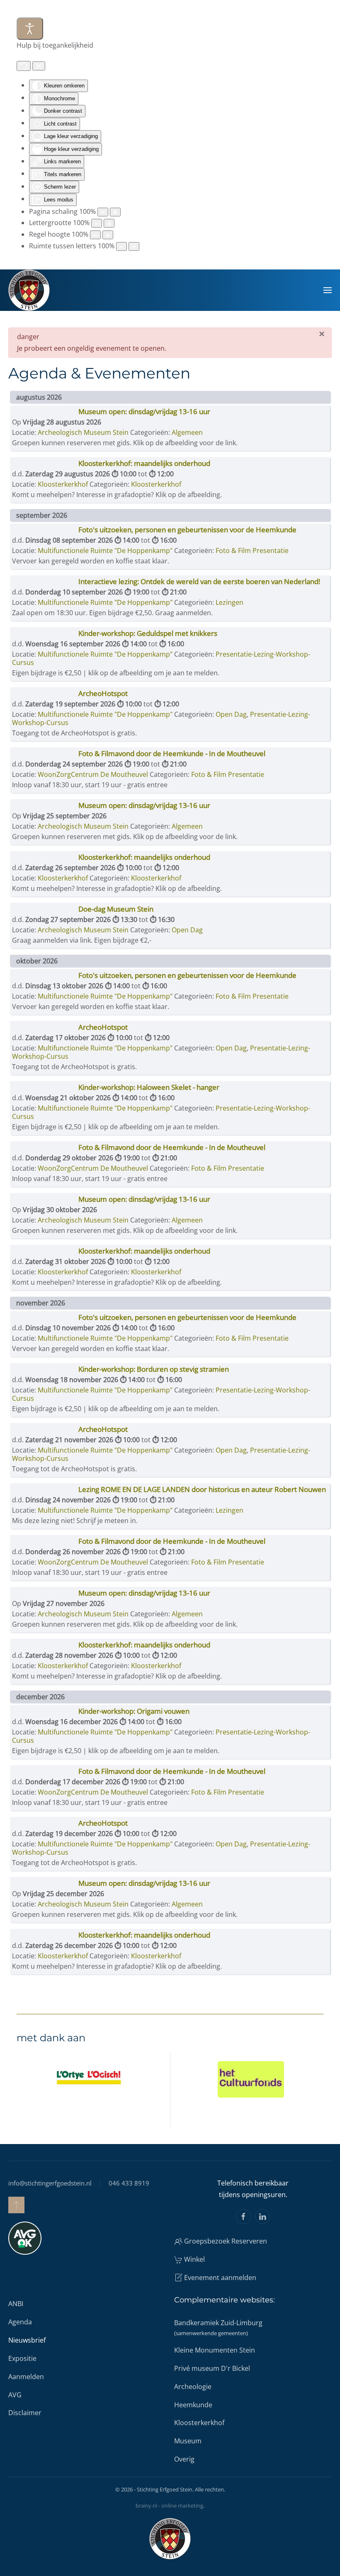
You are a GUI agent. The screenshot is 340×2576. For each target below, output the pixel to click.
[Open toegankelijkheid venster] (30, 29)
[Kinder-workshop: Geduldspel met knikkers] (45, 636)
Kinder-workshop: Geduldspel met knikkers (148, 633)
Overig (184, 2459)
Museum (188, 2441)
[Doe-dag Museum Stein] (45, 911)
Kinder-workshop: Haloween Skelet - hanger (149, 1087)
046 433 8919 (129, 2183)
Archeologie (193, 2387)
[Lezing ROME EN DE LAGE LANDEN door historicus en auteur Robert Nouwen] (45, 1492)
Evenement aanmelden (220, 2278)
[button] (328, 290)
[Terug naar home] (29, 290)
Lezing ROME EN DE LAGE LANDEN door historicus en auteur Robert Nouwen (202, 1489)
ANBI (16, 2304)
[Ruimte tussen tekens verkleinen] (121, 246)
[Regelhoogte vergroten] (108, 235)
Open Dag (231, 714)
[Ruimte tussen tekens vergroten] (134, 246)
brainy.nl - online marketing (169, 2506)
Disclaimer (25, 2413)
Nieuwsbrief (27, 2340)
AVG (15, 2395)
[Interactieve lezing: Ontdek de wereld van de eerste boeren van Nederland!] (45, 584)
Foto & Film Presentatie (252, 551)
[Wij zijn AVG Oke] (25, 2238)
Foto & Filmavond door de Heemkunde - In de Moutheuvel (172, 753)
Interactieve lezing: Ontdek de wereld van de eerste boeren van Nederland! (199, 581)
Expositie (22, 2358)
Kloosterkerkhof (156, 484)
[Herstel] (24, 66)
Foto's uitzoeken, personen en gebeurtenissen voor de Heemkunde (187, 530)
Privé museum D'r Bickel (212, 2368)
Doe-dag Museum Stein (116, 909)
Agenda (20, 2322)
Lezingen (229, 602)
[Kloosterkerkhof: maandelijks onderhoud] (45, 466)
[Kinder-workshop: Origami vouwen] (45, 1713)
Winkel (194, 2259)
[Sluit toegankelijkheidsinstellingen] (39, 66)
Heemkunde (193, 2405)
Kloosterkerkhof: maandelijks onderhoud (144, 463)
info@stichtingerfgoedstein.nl (50, 2183)
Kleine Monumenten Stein (215, 2350)
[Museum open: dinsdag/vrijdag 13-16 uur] (45, 414)
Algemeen (187, 432)
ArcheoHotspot (103, 693)
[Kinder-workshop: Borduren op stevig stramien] (45, 1371)
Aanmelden (26, 2377)
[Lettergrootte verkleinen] (97, 223)
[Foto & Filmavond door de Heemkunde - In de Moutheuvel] (45, 756)
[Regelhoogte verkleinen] (95, 235)
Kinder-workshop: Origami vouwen (134, 1711)
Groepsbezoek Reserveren (226, 2241)
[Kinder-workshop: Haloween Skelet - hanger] (45, 1089)
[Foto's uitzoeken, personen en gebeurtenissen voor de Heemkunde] (45, 532)
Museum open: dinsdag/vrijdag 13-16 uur (144, 411)
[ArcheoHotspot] (45, 696)
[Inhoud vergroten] (115, 212)
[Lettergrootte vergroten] (109, 223)
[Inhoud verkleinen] (103, 212)
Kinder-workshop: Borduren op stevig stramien (154, 1369)
